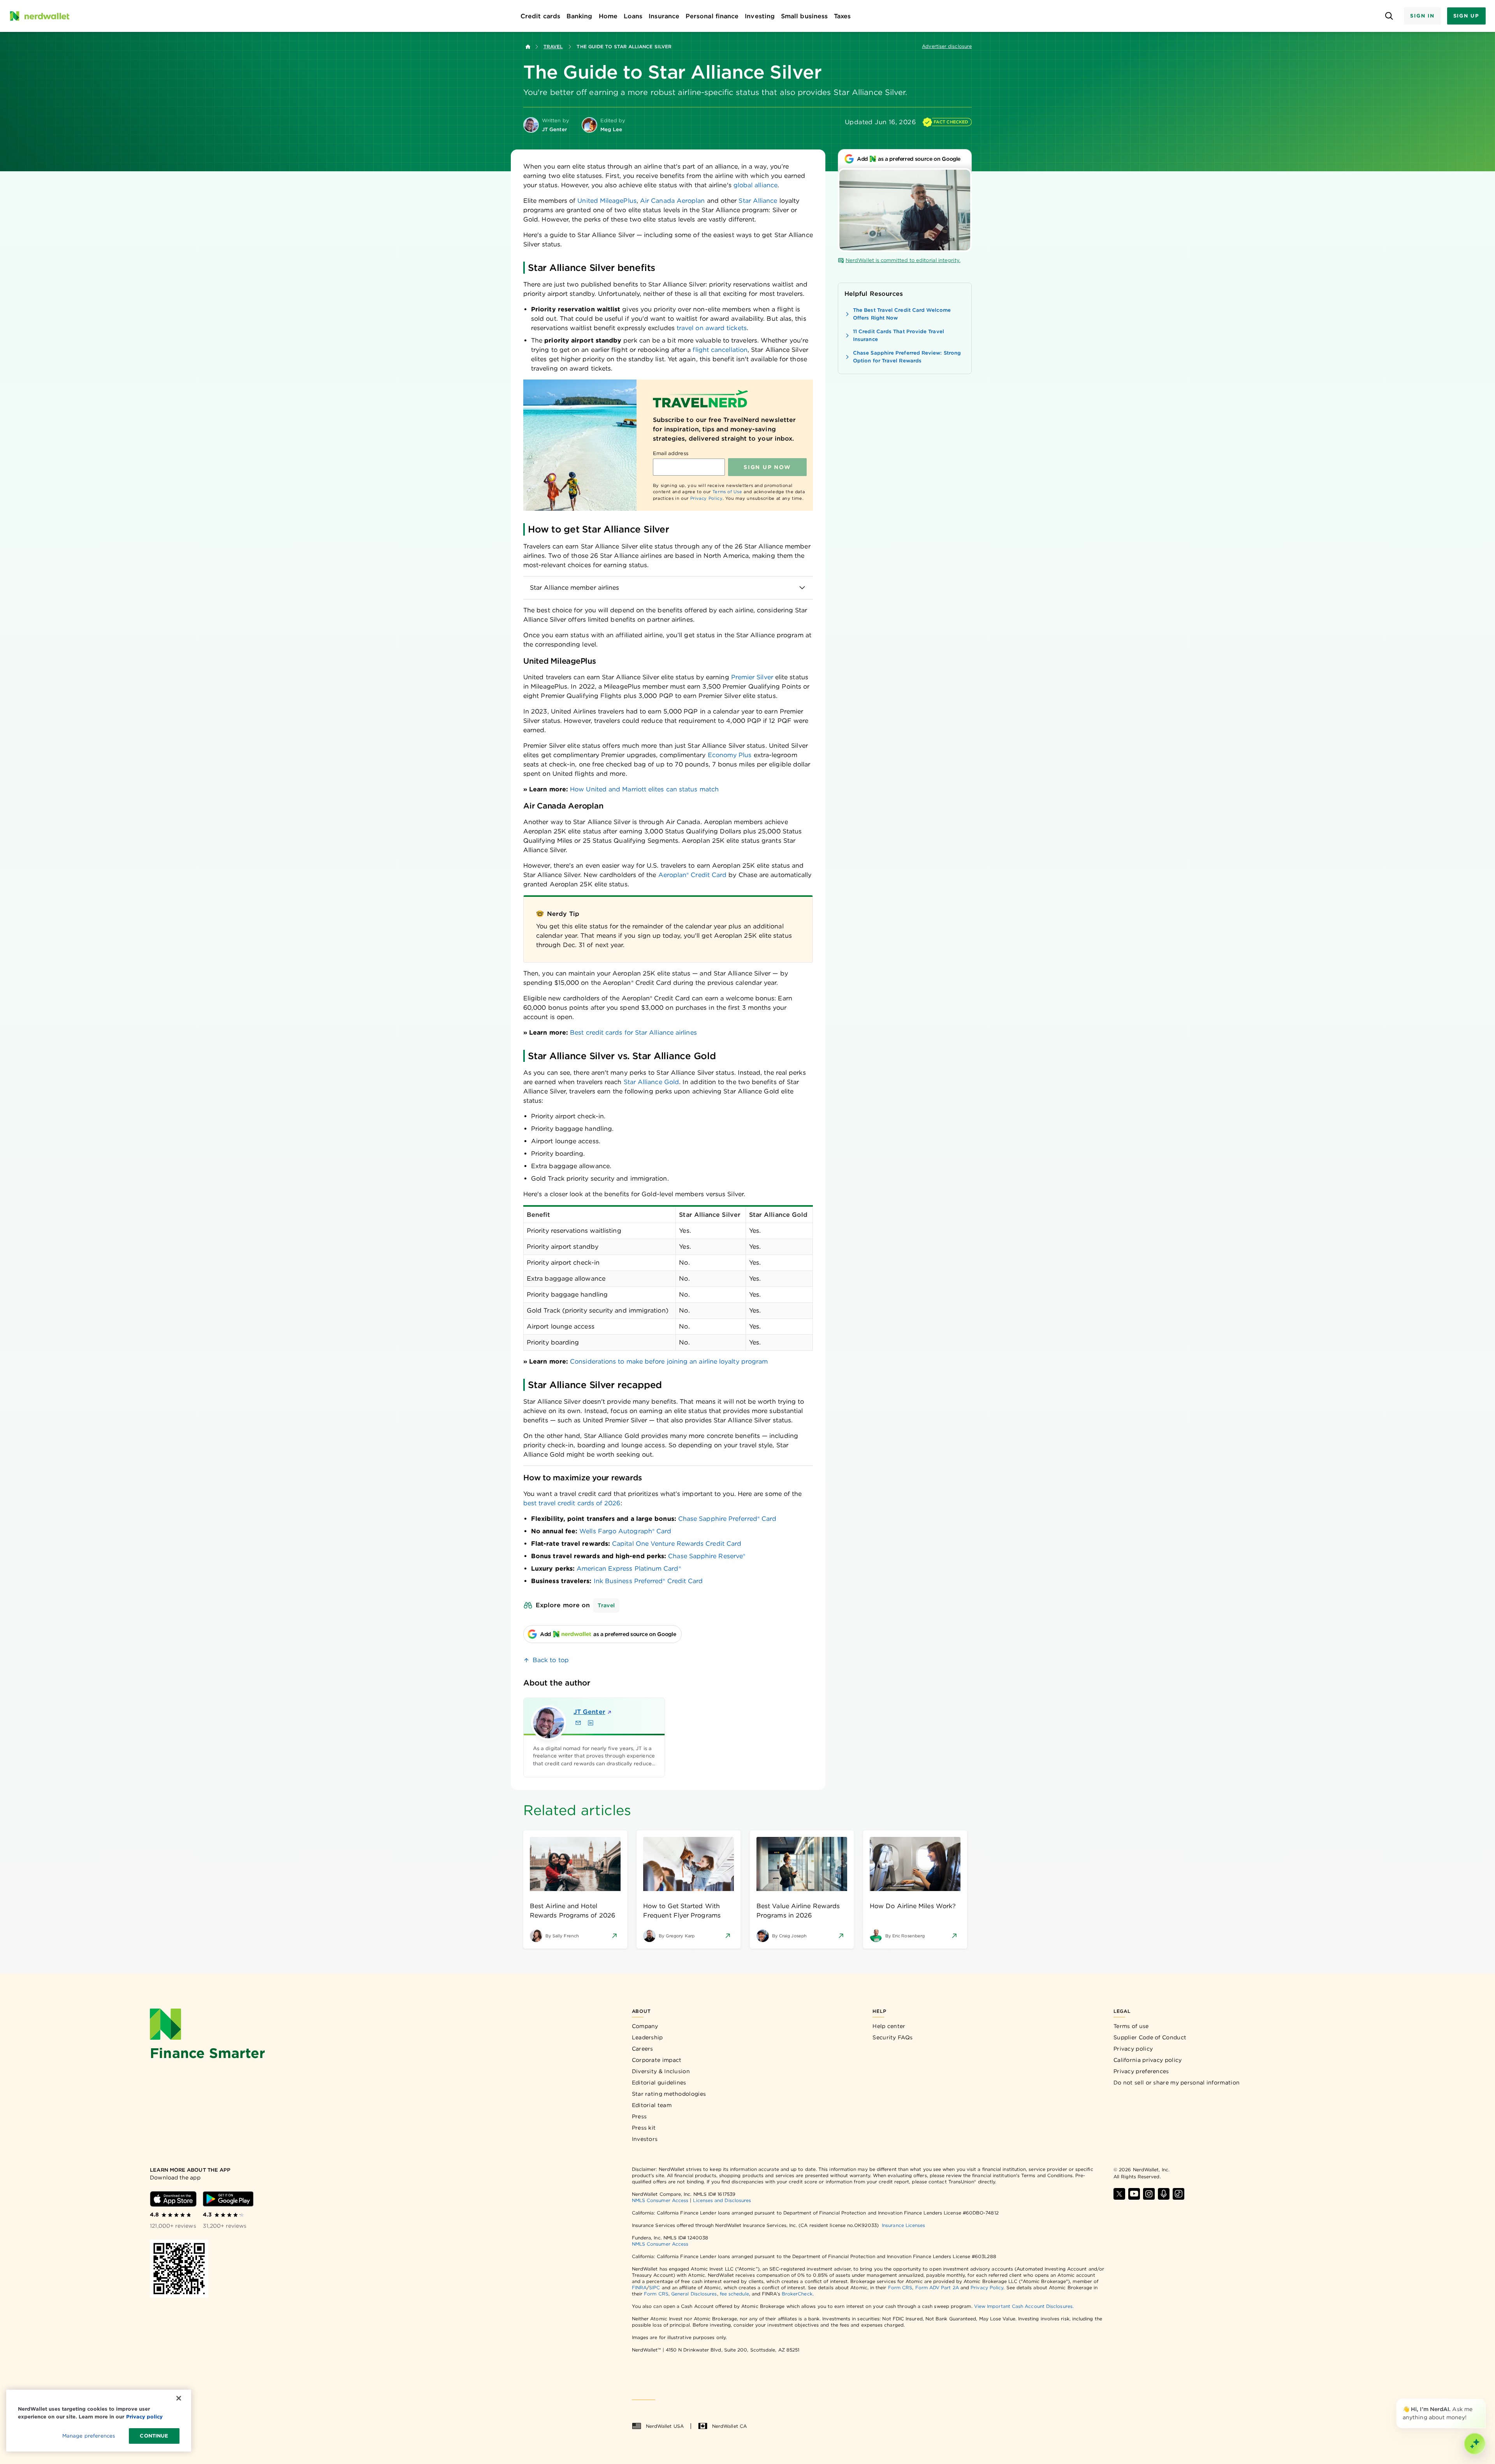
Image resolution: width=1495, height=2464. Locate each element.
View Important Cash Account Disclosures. (1024, 2306)
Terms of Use (727, 492)
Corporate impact (657, 2060)
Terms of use (1131, 2026)
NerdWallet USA (665, 2426)
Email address (671, 453)
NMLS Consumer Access (660, 2200)
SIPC (654, 2287)
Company (645, 2026)
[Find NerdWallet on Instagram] (1149, 2194)
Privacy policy (1133, 2049)
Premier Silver (752, 677)
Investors (645, 2139)
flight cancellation (720, 350)
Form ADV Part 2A (937, 2287)
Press (639, 2116)
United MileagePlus (607, 201)
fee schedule (734, 2294)
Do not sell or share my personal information (1177, 2083)
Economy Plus (730, 755)
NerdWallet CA (729, 2426)
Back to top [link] (551, 1660)
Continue (154, 2436)
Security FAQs (893, 2037)
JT (589, 1712)
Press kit (644, 2128)
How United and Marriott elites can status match (644, 789)
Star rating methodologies (669, 2094)
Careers (643, 2049)
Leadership (647, 2037)
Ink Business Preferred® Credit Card (648, 1581)
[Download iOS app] (173, 2199)
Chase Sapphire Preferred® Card (727, 1519)
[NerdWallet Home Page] (39, 16)
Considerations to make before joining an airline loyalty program (669, 1361)
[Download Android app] (228, 2199)
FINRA (639, 2287)
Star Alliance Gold (651, 1082)
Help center (889, 2026)
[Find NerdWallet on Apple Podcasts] (1164, 2194)
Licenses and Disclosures (722, 2200)
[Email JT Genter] (578, 1723)
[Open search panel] (1389, 16)
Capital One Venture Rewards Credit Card (677, 1544)
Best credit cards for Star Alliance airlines (633, 1033)
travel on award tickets (712, 328)
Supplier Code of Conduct (1150, 2037)
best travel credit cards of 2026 (572, 1503)
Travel (553, 47)
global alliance (755, 185)
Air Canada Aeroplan (673, 201)
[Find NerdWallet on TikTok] (1178, 2194)
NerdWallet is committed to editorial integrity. (903, 260)
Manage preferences (89, 2436)
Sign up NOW (767, 467)
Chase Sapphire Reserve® (707, 1556)
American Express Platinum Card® (629, 1569)
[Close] (1484, 2400)
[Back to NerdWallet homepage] (528, 47)
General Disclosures (694, 2294)
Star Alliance (758, 201)
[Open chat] (1475, 2444)
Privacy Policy (706, 498)
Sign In (1422, 16)
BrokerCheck (797, 2294)
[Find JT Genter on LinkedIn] (591, 1723)
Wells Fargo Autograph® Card (625, 1531)
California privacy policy (1148, 2060)
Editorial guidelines (659, 2083)
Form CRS (900, 2287)
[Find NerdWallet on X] (1119, 2194)
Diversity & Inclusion (661, 2071)
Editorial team (652, 2105)
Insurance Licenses (903, 2225)
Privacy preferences (1141, 2071)
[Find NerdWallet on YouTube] (1134, 2194)
